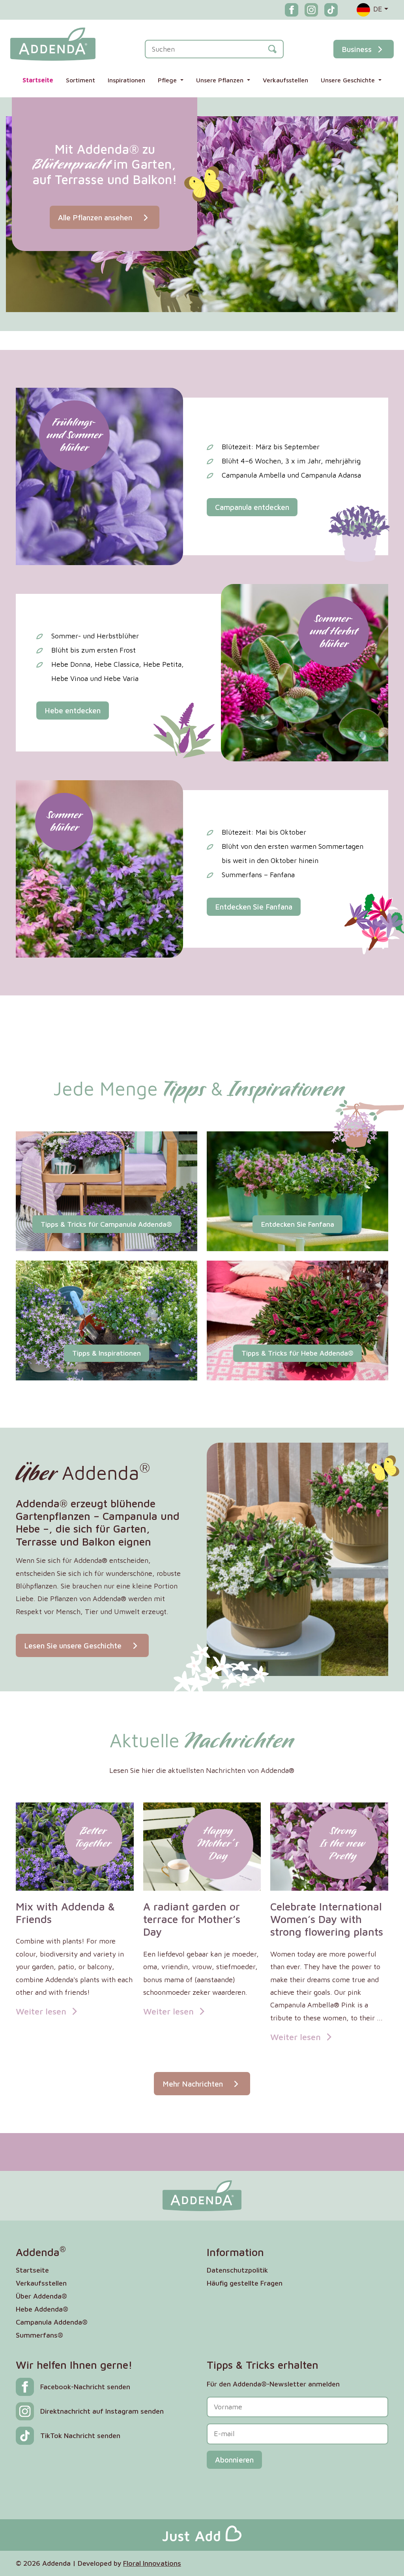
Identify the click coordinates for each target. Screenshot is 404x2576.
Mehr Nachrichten (194, 2084)
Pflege (168, 80)
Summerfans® (39, 2335)
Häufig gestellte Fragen (245, 2283)
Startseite (38, 80)
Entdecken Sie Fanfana (254, 907)
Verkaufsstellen (285, 80)
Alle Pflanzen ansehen (96, 217)
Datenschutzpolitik (237, 2270)
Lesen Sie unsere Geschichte (74, 1645)
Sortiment (80, 80)
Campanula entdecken (252, 507)
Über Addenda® (41, 2296)
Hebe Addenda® (42, 2309)
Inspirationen (126, 80)
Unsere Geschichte (349, 80)
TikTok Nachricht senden (80, 2436)
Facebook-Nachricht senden (85, 2387)
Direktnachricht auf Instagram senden (102, 2411)
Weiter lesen (42, 2011)
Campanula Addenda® (52, 2322)
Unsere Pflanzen (221, 80)
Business (357, 49)
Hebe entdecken (73, 710)
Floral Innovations (152, 2563)
